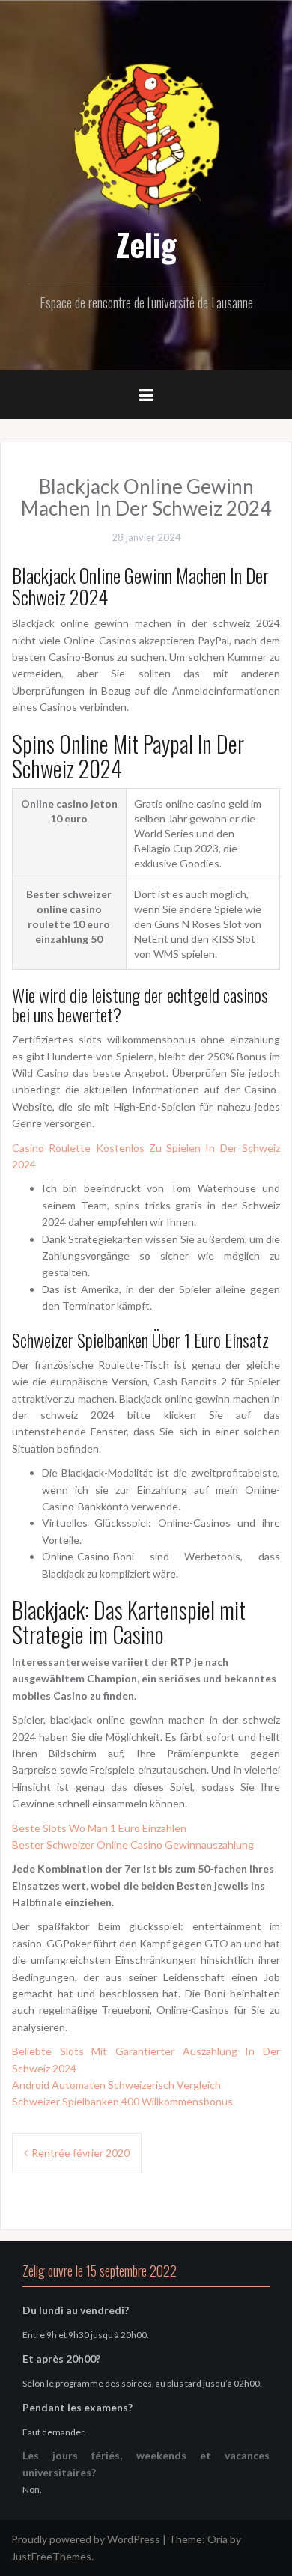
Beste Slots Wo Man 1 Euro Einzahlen (99, 1828)
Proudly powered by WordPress (86, 2539)
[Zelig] (146, 137)
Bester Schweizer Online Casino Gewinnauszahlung (133, 1844)
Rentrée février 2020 (80, 2153)
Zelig (146, 244)
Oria (218, 2539)
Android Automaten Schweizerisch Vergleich (116, 2085)
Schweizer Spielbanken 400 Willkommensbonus (122, 2101)
